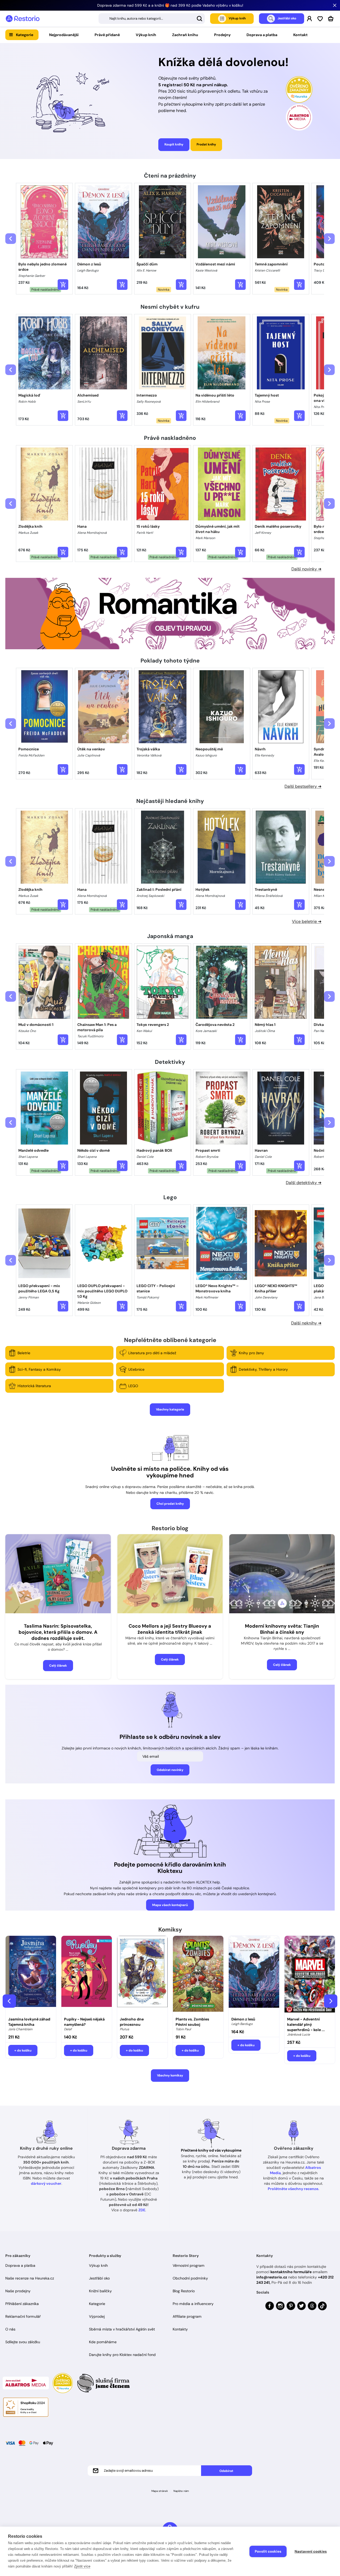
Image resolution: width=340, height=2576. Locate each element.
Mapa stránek (160, 2491)
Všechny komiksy (170, 2075)
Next (331, 2001)
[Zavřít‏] (335, 5)
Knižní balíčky (100, 2291)
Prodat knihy (206, 144)
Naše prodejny (18, 2291)
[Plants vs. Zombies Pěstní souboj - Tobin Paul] (198, 1975)
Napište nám (181, 2491)
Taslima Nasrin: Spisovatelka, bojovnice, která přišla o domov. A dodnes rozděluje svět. (58, 1632)
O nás (10, 2329)
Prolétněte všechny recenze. (294, 2189)
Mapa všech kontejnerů (170, 1905)
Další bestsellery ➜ (303, 786)
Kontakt (300, 35)
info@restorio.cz (272, 2277)
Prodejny (222, 35)
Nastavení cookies (311, 2551)
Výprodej (97, 2316)
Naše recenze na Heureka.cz (30, 2278)
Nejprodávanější (64, 35)
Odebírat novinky (170, 1770)
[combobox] (152, 19)
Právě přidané (107, 35)
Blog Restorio (184, 2291)
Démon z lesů (243, 2019)
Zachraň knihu (185, 35)
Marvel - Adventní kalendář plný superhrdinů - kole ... (306, 2024)
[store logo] (23, 19)
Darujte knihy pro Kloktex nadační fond (122, 2355)
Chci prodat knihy (170, 1504)
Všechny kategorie (170, 1409)
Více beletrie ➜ (307, 921)
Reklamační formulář (23, 2316)
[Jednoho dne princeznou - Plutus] (142, 1975)
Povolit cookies (268, 2551)
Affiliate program (187, 2316)
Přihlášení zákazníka (22, 2304)
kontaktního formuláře (291, 2272)
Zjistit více (82, 2566)
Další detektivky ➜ (304, 1183)
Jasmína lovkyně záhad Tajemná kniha (29, 2022)
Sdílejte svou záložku (23, 2342)
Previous (9, 2001)
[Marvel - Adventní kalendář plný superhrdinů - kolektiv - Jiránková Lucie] (310, 1975)
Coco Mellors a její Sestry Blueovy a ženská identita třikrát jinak (170, 1629)
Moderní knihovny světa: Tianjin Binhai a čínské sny (282, 1629)
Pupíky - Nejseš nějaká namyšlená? (84, 2022)
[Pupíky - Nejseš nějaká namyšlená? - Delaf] (87, 1975)
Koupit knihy (174, 144)
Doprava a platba (262, 35)
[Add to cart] (63, 285)
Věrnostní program (189, 2265)
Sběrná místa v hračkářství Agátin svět (122, 2329)
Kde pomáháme (103, 2342)
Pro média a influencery (193, 2304)
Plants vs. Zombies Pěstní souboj (192, 2022)
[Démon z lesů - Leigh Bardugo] (254, 1975)
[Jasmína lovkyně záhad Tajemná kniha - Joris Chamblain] (31, 1975)
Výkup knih (146, 35)
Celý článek (58, 1666)
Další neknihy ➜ (306, 1323)
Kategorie (25, 35)
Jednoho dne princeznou (132, 2022)
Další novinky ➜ (306, 569)
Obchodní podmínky (190, 2278)
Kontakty (180, 2329)
